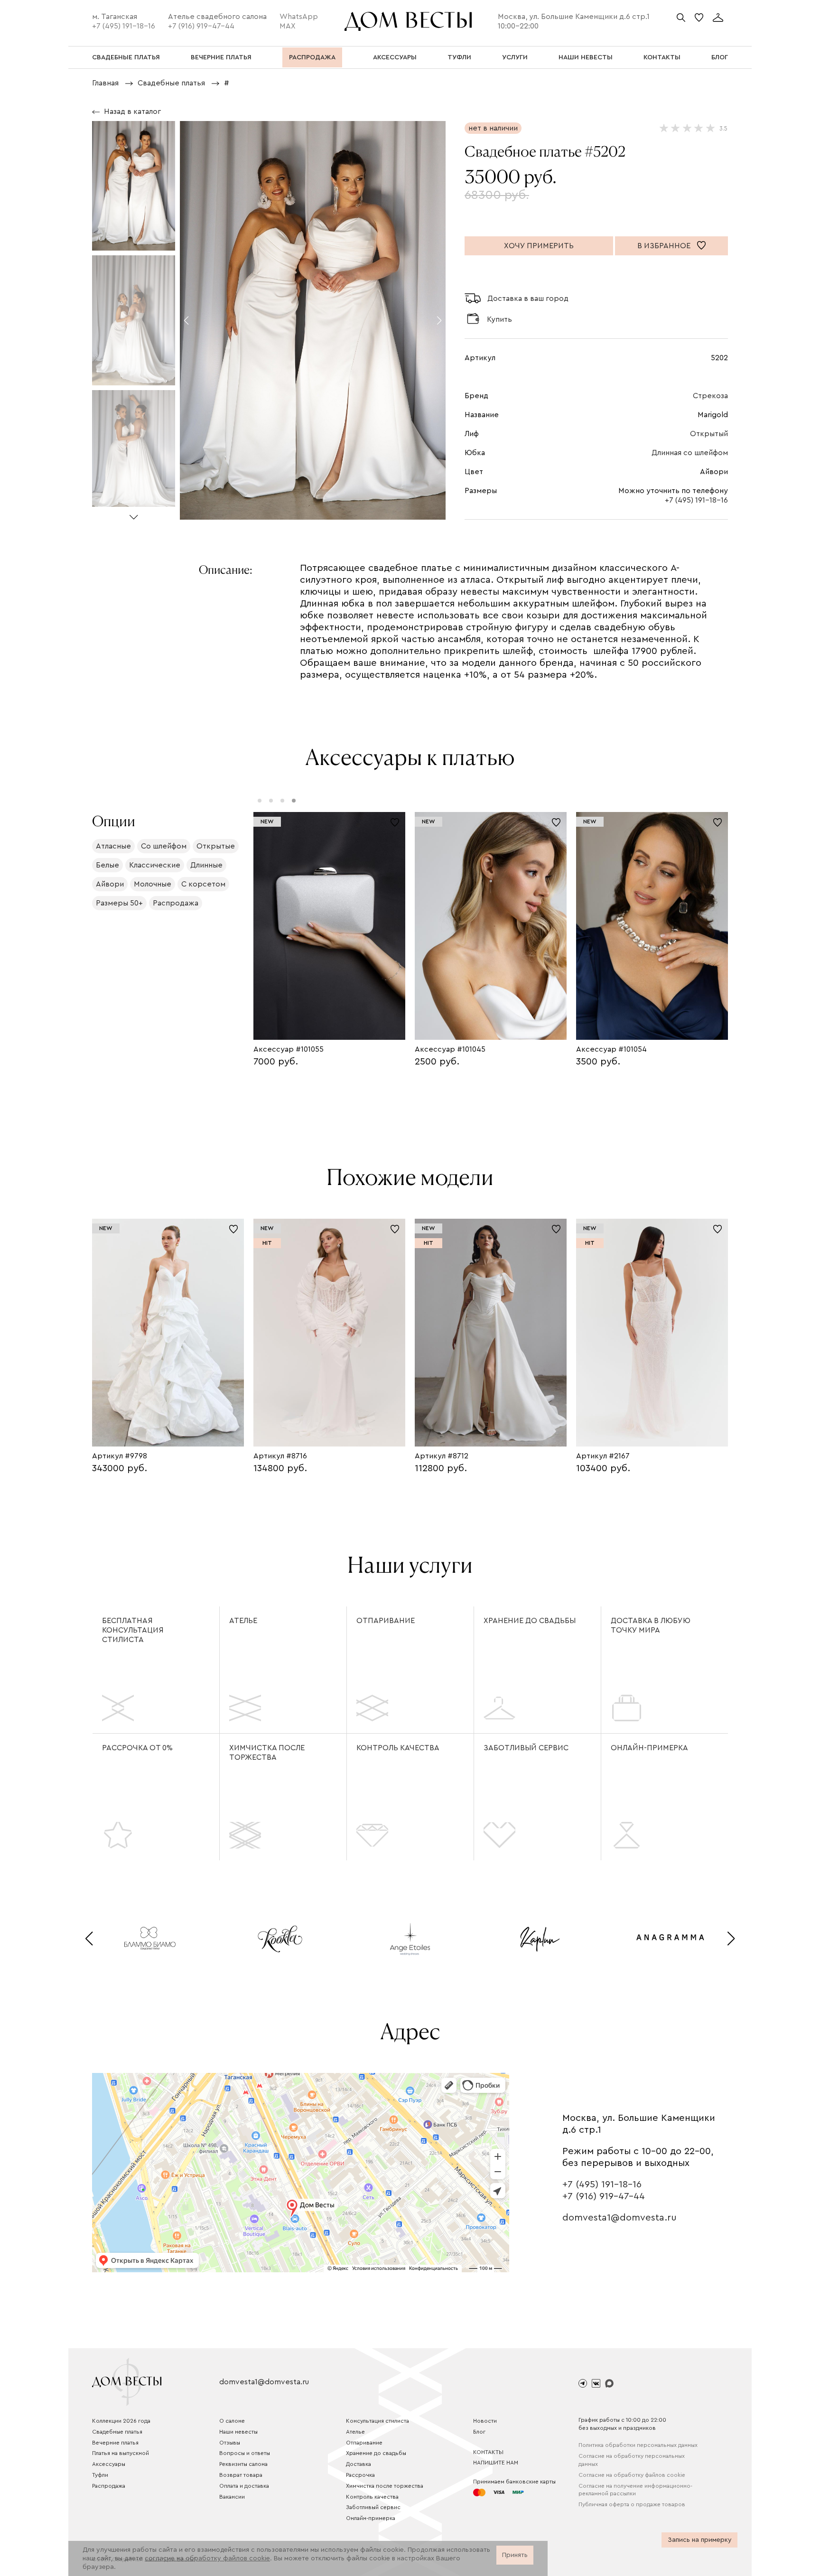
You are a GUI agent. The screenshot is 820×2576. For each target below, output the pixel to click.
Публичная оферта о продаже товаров (632, 2504)
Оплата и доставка (244, 2486)
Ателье (243, 1621)
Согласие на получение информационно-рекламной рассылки (635, 2490)
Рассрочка (360, 2475)
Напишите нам (496, 2463)
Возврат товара (241, 2475)
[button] (134, 513)
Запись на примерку (700, 2540)
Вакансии (232, 2497)
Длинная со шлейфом (690, 453)
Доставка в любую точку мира (651, 1625)
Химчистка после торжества (267, 1753)
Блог (479, 2432)
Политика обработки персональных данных (638, 2445)
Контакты (488, 2452)
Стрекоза (710, 396)
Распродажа (109, 2486)
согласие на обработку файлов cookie (207, 2558)
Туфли (100, 2475)
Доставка (359, 2464)
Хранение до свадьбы (530, 1621)
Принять (515, 2555)
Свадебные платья (117, 2432)
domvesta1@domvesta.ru (620, 2218)
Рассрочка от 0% (137, 1748)
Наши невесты (238, 2432)
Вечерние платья (115, 2443)
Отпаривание (386, 1621)
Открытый (709, 434)
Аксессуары (109, 2464)
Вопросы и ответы (245, 2453)
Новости (485, 2421)
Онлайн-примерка (649, 1748)
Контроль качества (398, 1748)
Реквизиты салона (243, 2464)
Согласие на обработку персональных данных (632, 2460)
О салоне (232, 2421)
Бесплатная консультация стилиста (133, 1630)
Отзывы (230, 2443)
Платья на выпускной (121, 2453)
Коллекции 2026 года (121, 2421)
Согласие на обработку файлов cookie (632, 2475)
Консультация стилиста (377, 2421)
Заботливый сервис (526, 1748)
